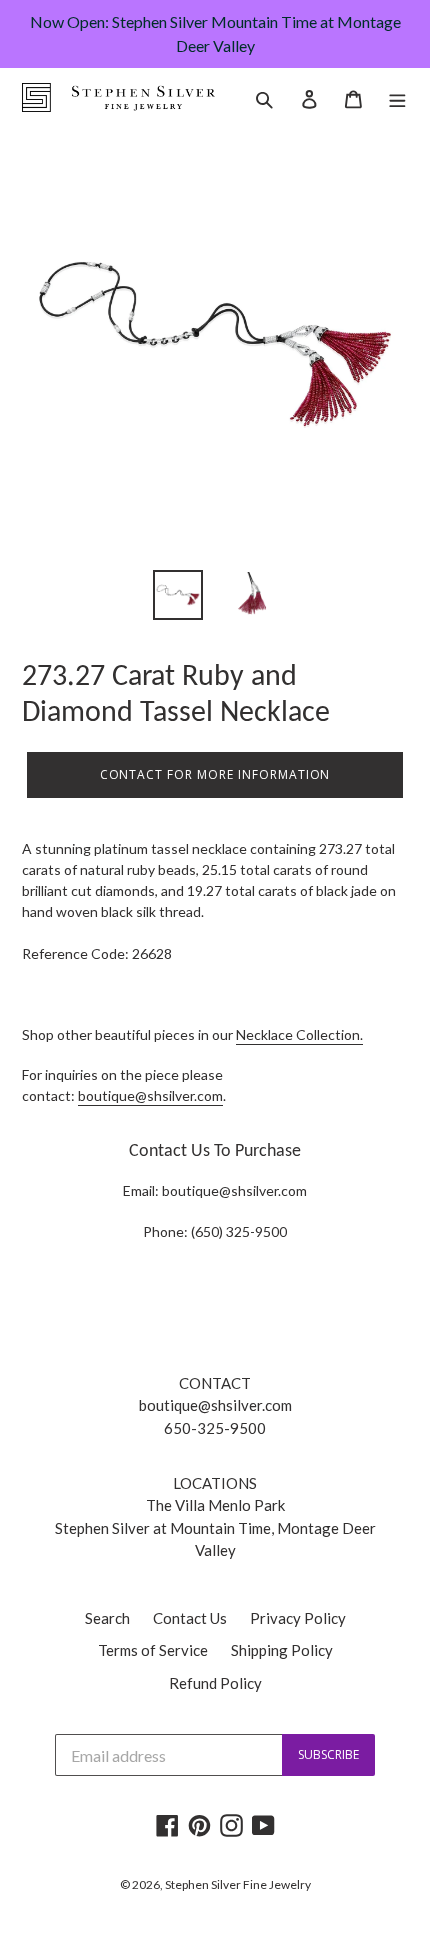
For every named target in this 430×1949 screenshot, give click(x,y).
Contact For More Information (215, 774)
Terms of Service (153, 1650)
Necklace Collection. (299, 1034)
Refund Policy (215, 1683)
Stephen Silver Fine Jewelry (238, 1884)
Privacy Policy (298, 1618)
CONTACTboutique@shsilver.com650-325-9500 (215, 1405)
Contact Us (190, 1618)
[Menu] (397, 97)
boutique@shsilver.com (150, 1095)
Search (107, 1618)
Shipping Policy (282, 1650)
